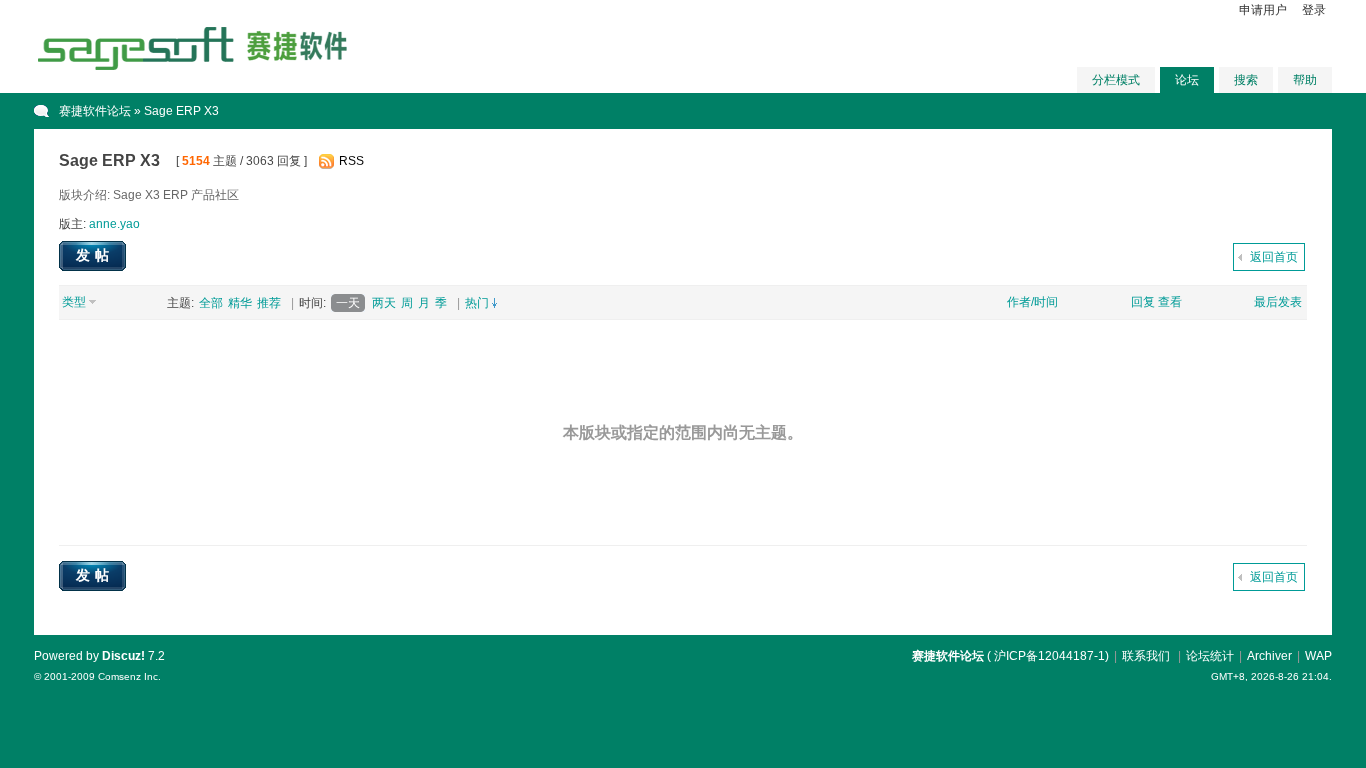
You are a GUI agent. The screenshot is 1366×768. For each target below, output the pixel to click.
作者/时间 (1032, 302)
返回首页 (1274, 257)
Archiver (1269, 656)
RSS (351, 161)
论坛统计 (1210, 656)
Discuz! (123, 656)
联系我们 (1146, 656)
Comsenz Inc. (129, 676)
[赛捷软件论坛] (194, 67)
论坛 (1187, 80)
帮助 (1305, 80)
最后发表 (1278, 302)
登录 (1314, 10)
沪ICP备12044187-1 (1049, 656)
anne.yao (114, 224)
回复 (1143, 302)
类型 (74, 302)
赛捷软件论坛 (95, 111)
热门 (477, 303)
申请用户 (1263, 10)
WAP (1318, 656)
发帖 (95, 255)
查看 (1170, 302)
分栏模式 (1116, 80)
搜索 (1246, 80)
